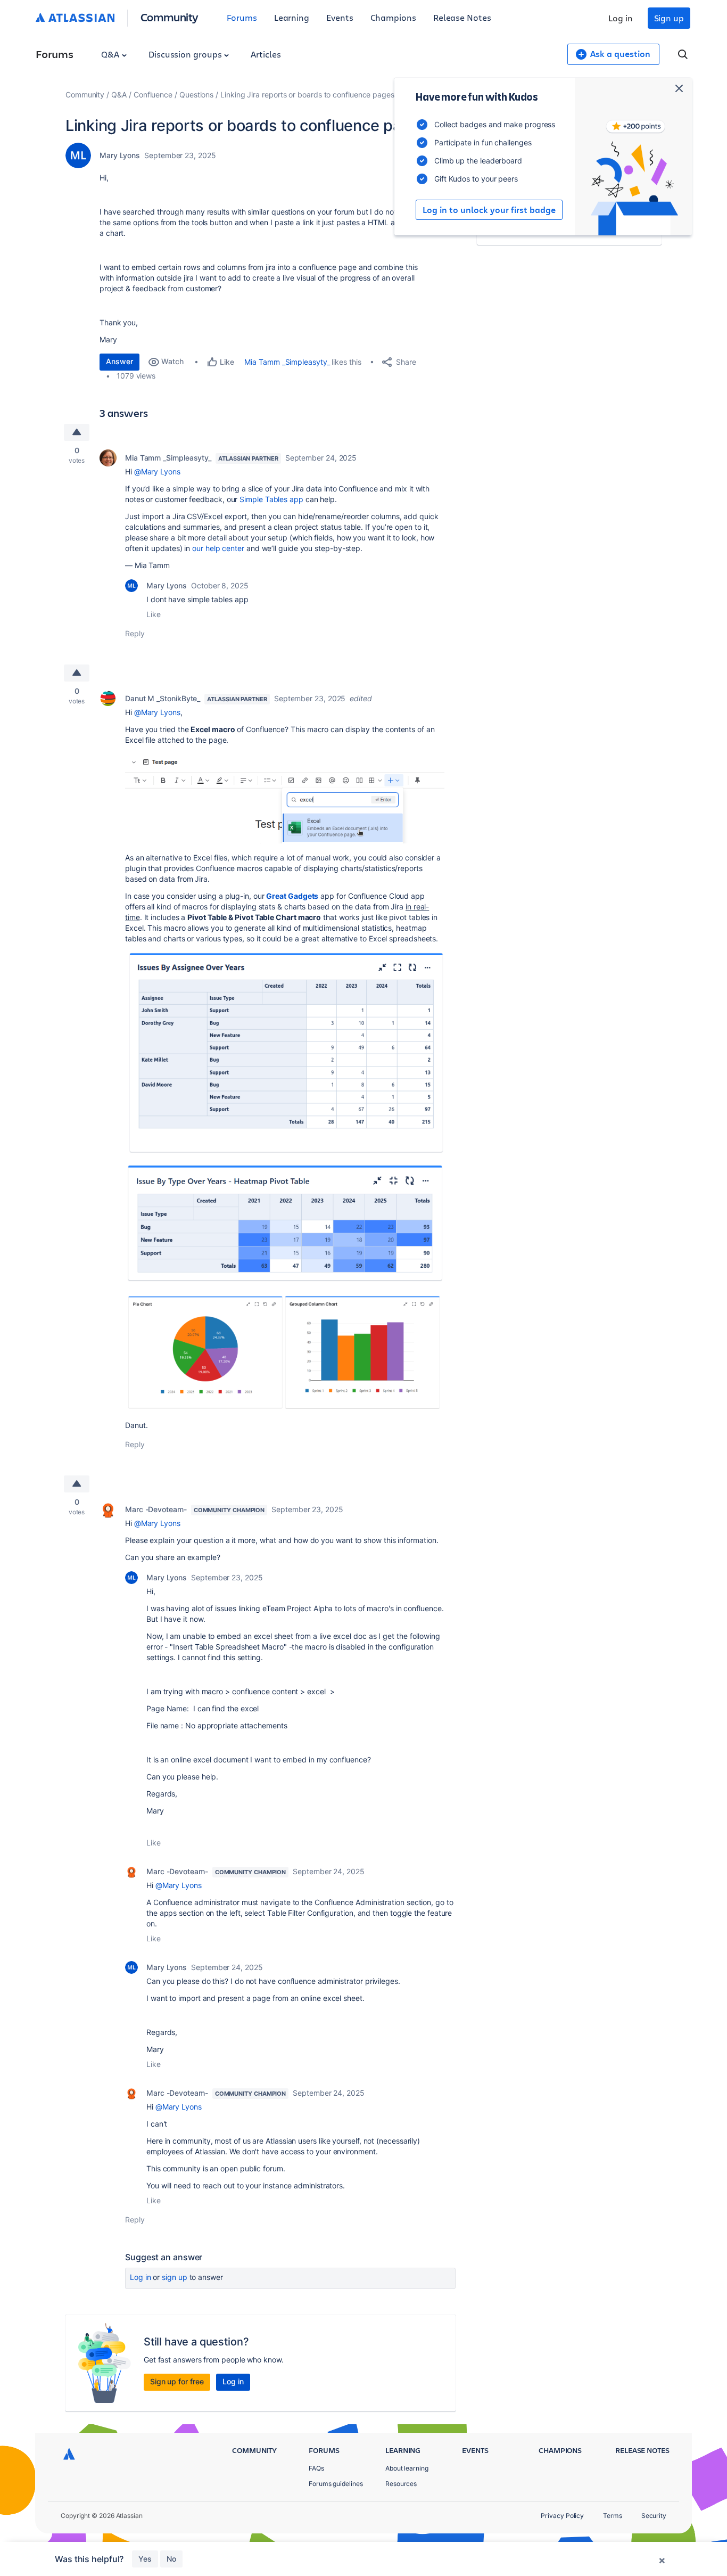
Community (170, 17)
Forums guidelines (336, 2484)
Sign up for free (177, 2381)
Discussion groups (186, 54)
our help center (218, 548)
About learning (407, 2468)
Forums (242, 17)
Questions (196, 95)
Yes (145, 2559)
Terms (613, 2516)
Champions (393, 17)
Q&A (111, 54)
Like (154, 614)
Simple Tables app (271, 499)
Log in (621, 18)
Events (340, 17)
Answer (119, 361)
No (171, 2559)
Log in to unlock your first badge (489, 210)
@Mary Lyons (157, 471)
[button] (285, 798)
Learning (292, 17)
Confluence (153, 95)
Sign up (669, 18)
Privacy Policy (562, 2516)
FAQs (316, 2468)
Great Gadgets (292, 896)
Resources (401, 2484)
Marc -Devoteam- (156, 1509)
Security (654, 2516)
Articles (266, 54)
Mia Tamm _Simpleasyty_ (287, 362)
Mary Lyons (120, 155)
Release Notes (462, 17)
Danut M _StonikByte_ (163, 698)
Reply (135, 633)
